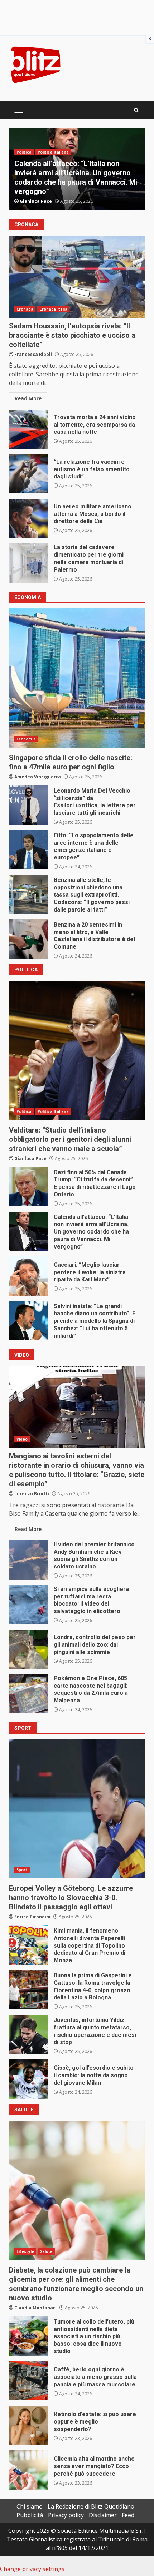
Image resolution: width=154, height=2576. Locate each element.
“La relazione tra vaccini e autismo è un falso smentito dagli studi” (29, 474)
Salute (47, 2251)
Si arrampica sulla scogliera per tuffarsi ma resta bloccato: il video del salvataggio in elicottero (29, 1605)
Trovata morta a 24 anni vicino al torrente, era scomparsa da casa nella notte (29, 429)
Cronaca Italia (53, 171)
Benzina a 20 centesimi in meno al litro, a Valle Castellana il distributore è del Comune (29, 939)
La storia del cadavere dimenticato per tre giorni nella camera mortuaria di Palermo (29, 563)
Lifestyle (25, 2251)
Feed (128, 2515)
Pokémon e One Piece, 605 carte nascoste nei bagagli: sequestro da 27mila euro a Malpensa (29, 1694)
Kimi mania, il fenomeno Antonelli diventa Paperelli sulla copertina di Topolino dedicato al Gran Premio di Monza (29, 1945)
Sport (22, 1870)
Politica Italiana (53, 1111)
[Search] (136, 110)
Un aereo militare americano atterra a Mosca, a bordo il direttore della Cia (29, 518)
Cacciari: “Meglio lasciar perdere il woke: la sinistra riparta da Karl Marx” (29, 1276)
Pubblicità (30, 2515)
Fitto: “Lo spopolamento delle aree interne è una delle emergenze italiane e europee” (29, 850)
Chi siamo (30, 2506)
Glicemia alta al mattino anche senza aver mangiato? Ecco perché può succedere (29, 2470)
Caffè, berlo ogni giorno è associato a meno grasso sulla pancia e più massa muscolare (29, 2381)
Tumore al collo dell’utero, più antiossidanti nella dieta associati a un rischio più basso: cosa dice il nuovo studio (29, 2336)
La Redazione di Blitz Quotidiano (91, 2506)
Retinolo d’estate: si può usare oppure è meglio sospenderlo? (29, 2425)
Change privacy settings (32, 2569)
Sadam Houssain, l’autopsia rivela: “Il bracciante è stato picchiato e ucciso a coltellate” (77, 277)
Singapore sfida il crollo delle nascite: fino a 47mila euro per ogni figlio (77, 678)
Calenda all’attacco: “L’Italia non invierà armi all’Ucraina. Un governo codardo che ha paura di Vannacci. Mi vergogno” (29, 1231)
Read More (28, 398)
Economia (26, 739)
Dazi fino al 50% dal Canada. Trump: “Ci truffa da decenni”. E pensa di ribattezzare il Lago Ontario (29, 1187)
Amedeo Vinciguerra (38, 777)
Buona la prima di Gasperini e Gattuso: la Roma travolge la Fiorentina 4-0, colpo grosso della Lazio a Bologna (29, 1990)
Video (22, 1439)
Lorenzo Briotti (32, 1494)
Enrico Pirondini (32, 1917)
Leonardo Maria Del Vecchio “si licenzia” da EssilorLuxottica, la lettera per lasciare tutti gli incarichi (29, 805)
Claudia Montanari (35, 2308)
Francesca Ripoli (33, 354)
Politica (24, 1111)
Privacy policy (66, 2515)
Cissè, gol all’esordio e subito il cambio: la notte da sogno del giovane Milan (29, 2079)
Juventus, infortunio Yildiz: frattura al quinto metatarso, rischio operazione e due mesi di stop (29, 2034)
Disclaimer (103, 2515)
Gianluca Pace (36, 201)
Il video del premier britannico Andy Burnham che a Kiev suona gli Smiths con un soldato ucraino (29, 1560)
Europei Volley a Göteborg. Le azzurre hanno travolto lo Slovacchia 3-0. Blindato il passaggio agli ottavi (77, 1809)
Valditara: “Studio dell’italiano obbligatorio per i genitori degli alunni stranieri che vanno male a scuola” (77, 1050)
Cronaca (25, 171)
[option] (77, 169)
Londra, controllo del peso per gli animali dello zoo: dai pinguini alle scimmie (29, 1649)
